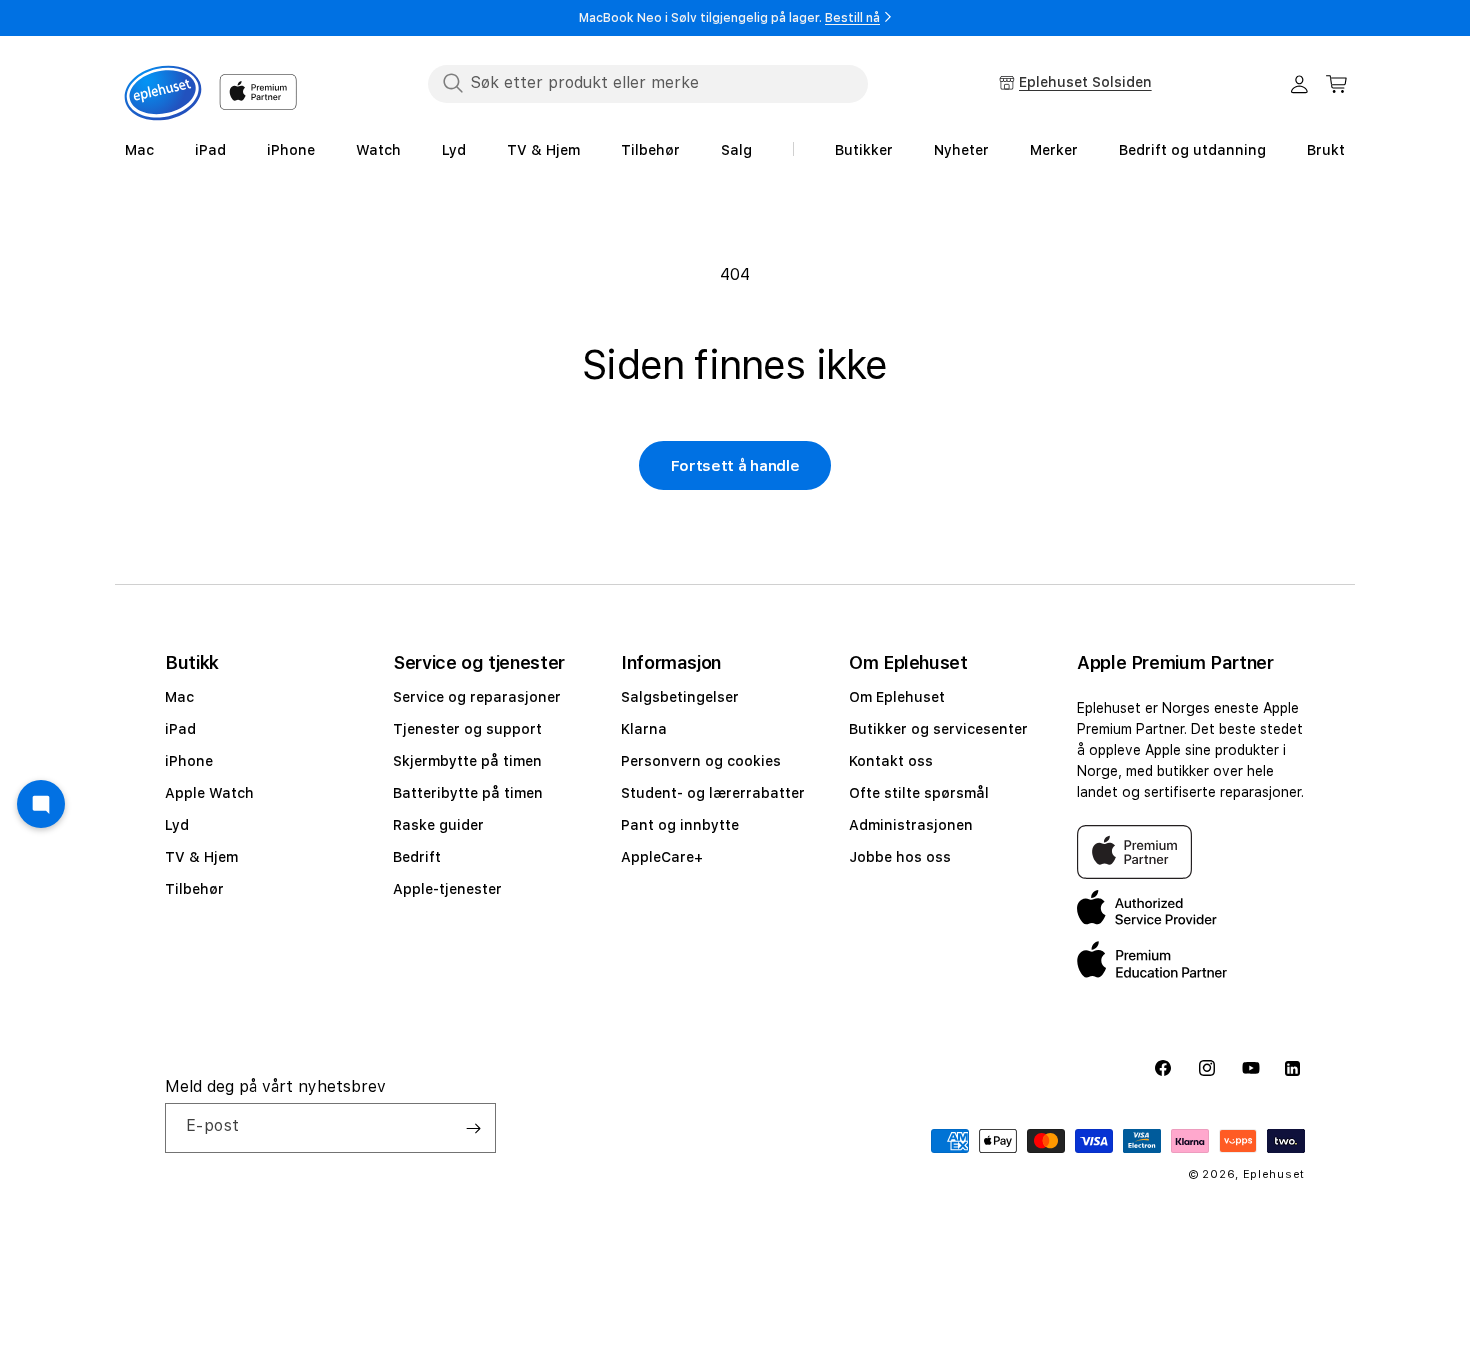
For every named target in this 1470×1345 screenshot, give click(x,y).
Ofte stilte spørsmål (919, 793)
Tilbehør (194, 889)
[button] (1337, 84)
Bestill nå (852, 18)
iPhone (189, 761)
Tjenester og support (467, 729)
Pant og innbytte (680, 825)
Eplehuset (1274, 1174)
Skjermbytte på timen (467, 761)
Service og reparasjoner (477, 697)
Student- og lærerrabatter (713, 793)
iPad (180, 729)
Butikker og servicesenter (938, 729)
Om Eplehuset (897, 697)
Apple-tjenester (447, 889)
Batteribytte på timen (468, 793)
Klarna (644, 729)
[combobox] (648, 83)
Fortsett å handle (735, 466)
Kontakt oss (891, 761)
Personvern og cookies (701, 761)
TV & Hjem (201, 857)
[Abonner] (473, 1128)
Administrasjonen (911, 825)
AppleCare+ (662, 857)
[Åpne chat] (41, 804)
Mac (179, 697)
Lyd (177, 825)
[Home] (163, 93)
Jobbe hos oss (900, 857)
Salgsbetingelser (680, 697)
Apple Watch (209, 793)
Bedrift (417, 857)
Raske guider (438, 825)
